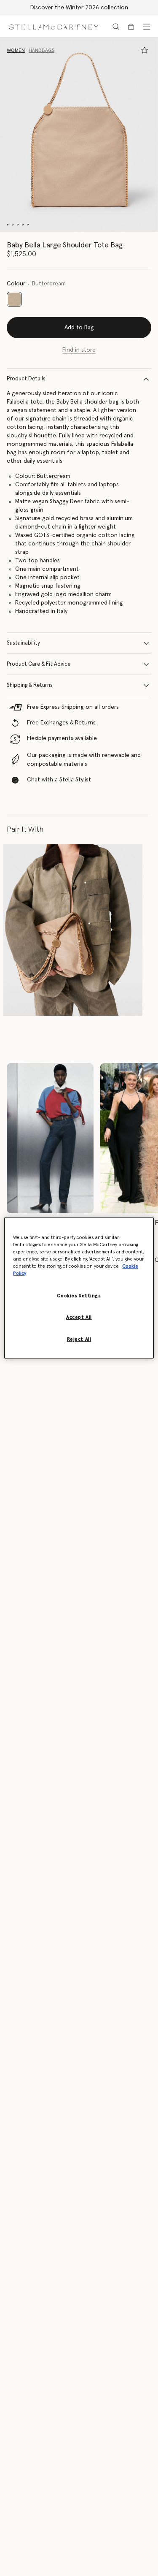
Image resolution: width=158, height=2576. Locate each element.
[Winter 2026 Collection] (50, 1138)
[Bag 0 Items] (131, 27)
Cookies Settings (79, 1296)
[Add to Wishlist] (145, 50)
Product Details (26, 379)
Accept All (79, 1317)
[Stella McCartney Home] (54, 26)
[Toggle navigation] (147, 27)
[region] (79, 1288)
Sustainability (23, 643)
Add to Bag (79, 328)
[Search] (116, 27)
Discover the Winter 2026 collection (79, 8)
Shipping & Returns (30, 685)
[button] (79, 135)
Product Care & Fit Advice (39, 664)
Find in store (79, 350)
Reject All (79, 1339)
